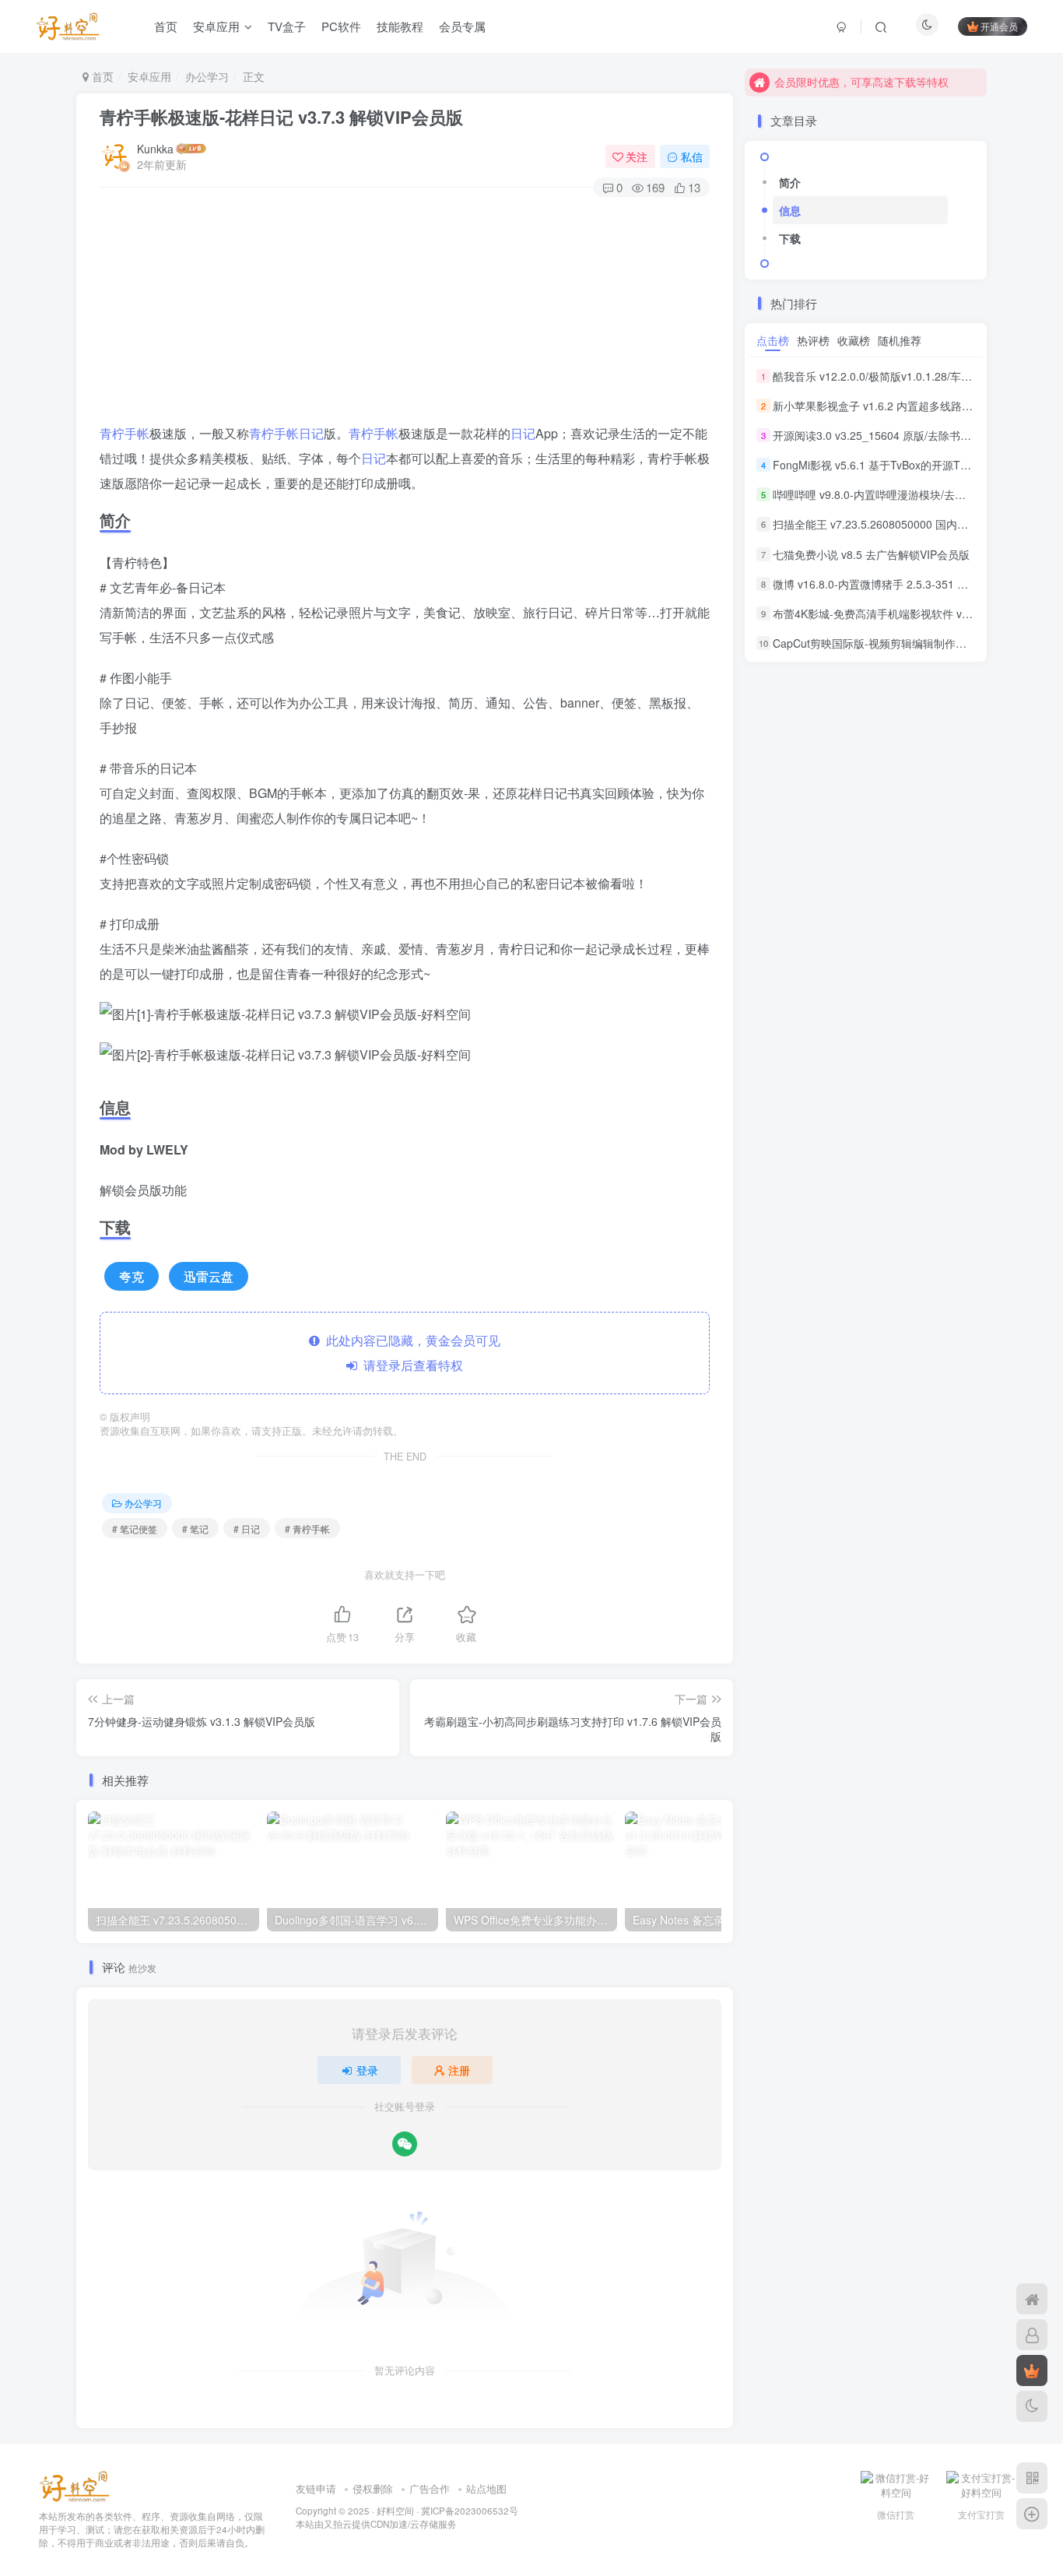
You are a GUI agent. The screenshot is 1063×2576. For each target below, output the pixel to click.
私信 (692, 156)
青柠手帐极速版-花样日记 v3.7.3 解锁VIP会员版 (281, 117)
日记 (311, 433)
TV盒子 (287, 26)
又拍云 (338, 2524)
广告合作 (430, 2488)
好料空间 (395, 2511)
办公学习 (207, 76)
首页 (166, 26)
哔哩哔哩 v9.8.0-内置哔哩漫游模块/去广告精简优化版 (902, 494)
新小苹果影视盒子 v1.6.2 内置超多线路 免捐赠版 (891, 406)
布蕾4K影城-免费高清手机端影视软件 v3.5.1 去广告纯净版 (914, 613)
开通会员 (999, 26)
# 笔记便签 (135, 1529)
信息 (790, 210)
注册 (459, 2070)
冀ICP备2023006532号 (470, 2511)
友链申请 (316, 2488)
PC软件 (341, 26)
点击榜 (773, 340)
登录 (367, 2070)
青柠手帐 (125, 433)
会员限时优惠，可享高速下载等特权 (861, 82)
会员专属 (462, 26)
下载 (790, 238)
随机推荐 (900, 340)
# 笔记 (195, 1529)
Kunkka (155, 149)
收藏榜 (854, 340)
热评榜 (813, 340)
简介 (790, 182)
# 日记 (247, 1529)
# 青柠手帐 (307, 1529)
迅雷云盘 (209, 1276)
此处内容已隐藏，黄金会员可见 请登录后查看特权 (410, 1353)
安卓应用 (216, 26)
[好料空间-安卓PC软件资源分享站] (74, 2485)
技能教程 (400, 26)
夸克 (132, 1276)
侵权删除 (373, 2488)
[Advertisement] (405, 312)
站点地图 (486, 2488)
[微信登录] (405, 2144)
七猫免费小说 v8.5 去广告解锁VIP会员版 (871, 554)
